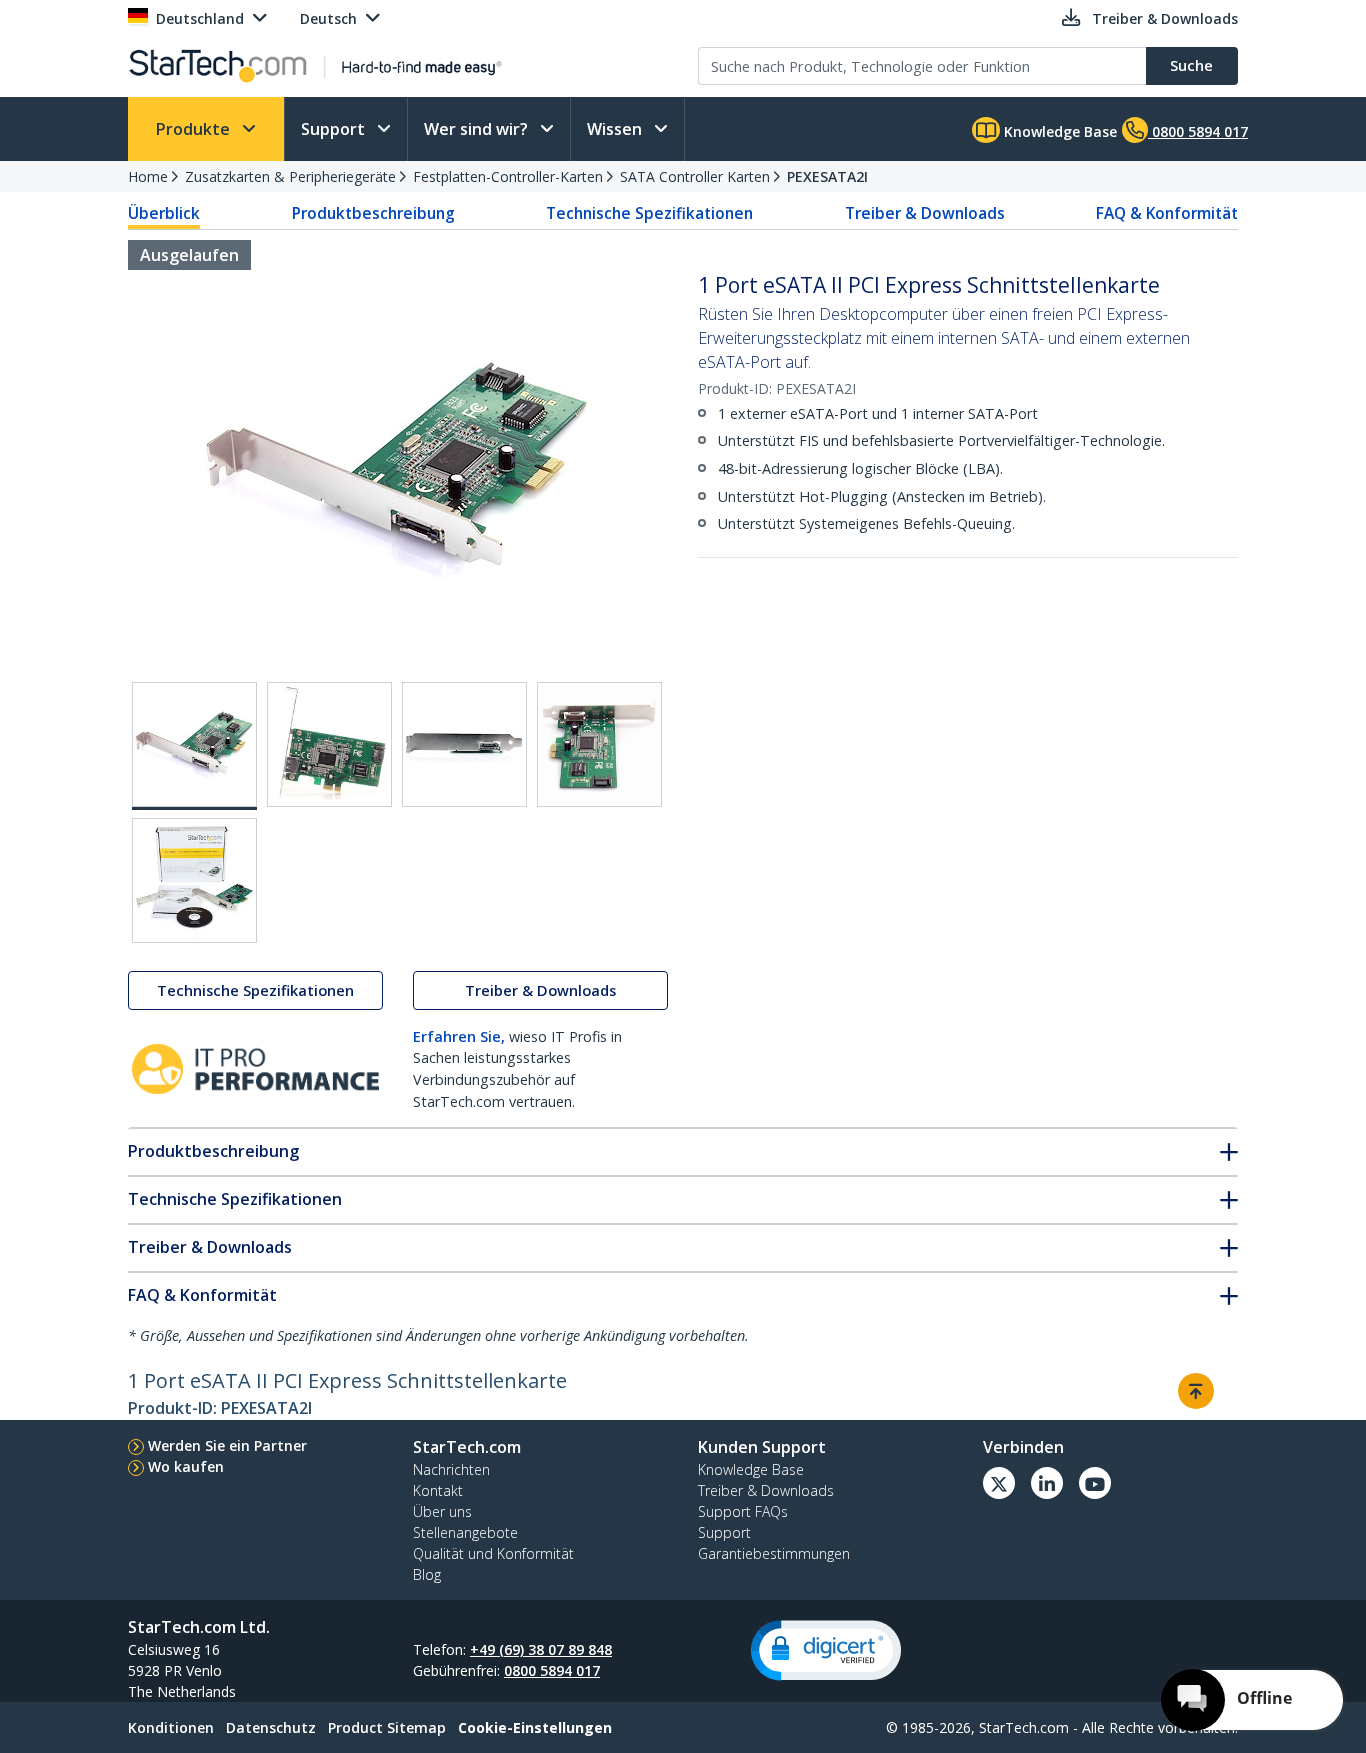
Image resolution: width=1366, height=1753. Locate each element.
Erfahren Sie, (459, 1036)
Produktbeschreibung (373, 213)
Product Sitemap (387, 1727)
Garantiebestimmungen (774, 1553)
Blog (427, 1574)
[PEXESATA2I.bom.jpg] (194, 880)
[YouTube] (1095, 1483)
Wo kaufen (186, 1466)
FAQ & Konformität (1167, 213)
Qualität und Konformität (493, 1553)
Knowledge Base (1058, 131)
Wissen (616, 129)
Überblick (164, 213)
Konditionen (171, 1727)
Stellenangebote (465, 1532)
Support (335, 129)
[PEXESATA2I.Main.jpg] (194, 746)
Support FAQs (743, 1511)
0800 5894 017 (552, 1670)
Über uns (442, 1511)
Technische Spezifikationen (649, 213)
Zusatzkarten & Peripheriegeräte (290, 176)
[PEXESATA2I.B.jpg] (329, 744)
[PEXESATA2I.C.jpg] (464, 744)
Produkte (195, 129)
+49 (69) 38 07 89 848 (541, 1649)
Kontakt (438, 1490)
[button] (826, 1650)
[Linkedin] (1047, 1483)
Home (148, 176)
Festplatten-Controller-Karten (508, 176)
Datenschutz (271, 1727)
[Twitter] (999, 1483)
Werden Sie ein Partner (227, 1445)
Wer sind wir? (478, 129)
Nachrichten (451, 1469)
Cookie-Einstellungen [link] (535, 1727)
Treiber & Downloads (925, 213)
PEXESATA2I (827, 176)
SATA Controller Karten (695, 176)
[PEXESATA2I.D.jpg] (599, 744)
